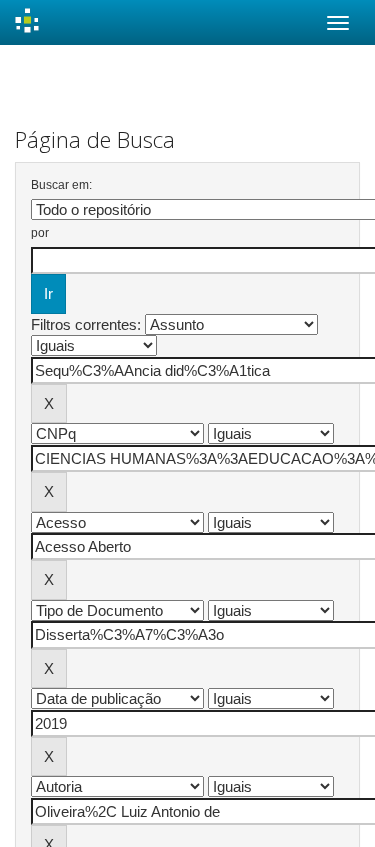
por (40, 233)
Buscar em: (61, 185)
